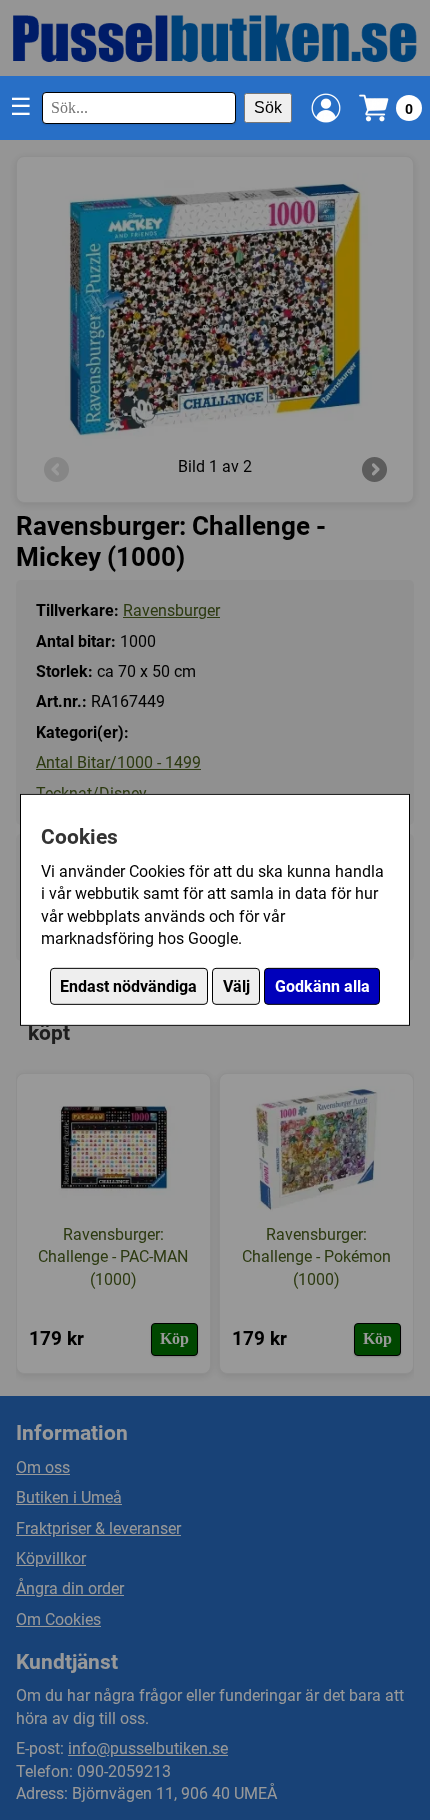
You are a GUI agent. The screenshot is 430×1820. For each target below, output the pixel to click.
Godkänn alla (322, 986)
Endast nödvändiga (128, 986)
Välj (236, 986)
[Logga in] (326, 108)
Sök (268, 107)
